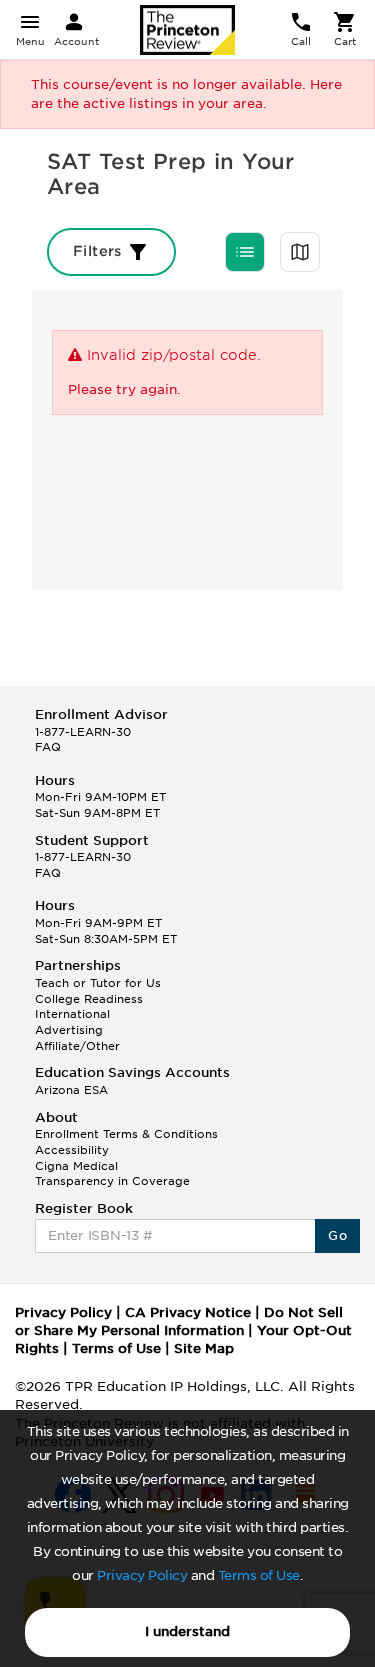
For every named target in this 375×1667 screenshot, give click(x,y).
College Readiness (89, 999)
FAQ (48, 747)
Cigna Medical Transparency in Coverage (112, 1174)
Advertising (69, 1030)
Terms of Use (259, 1575)
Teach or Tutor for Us (98, 983)
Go (337, 1235)
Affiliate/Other (77, 1046)
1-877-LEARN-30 (83, 732)
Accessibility (72, 1150)
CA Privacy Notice (188, 1312)
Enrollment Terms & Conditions (126, 1134)
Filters (99, 251)
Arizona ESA (71, 1090)
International (72, 1014)
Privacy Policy (142, 1575)
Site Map (204, 1348)
